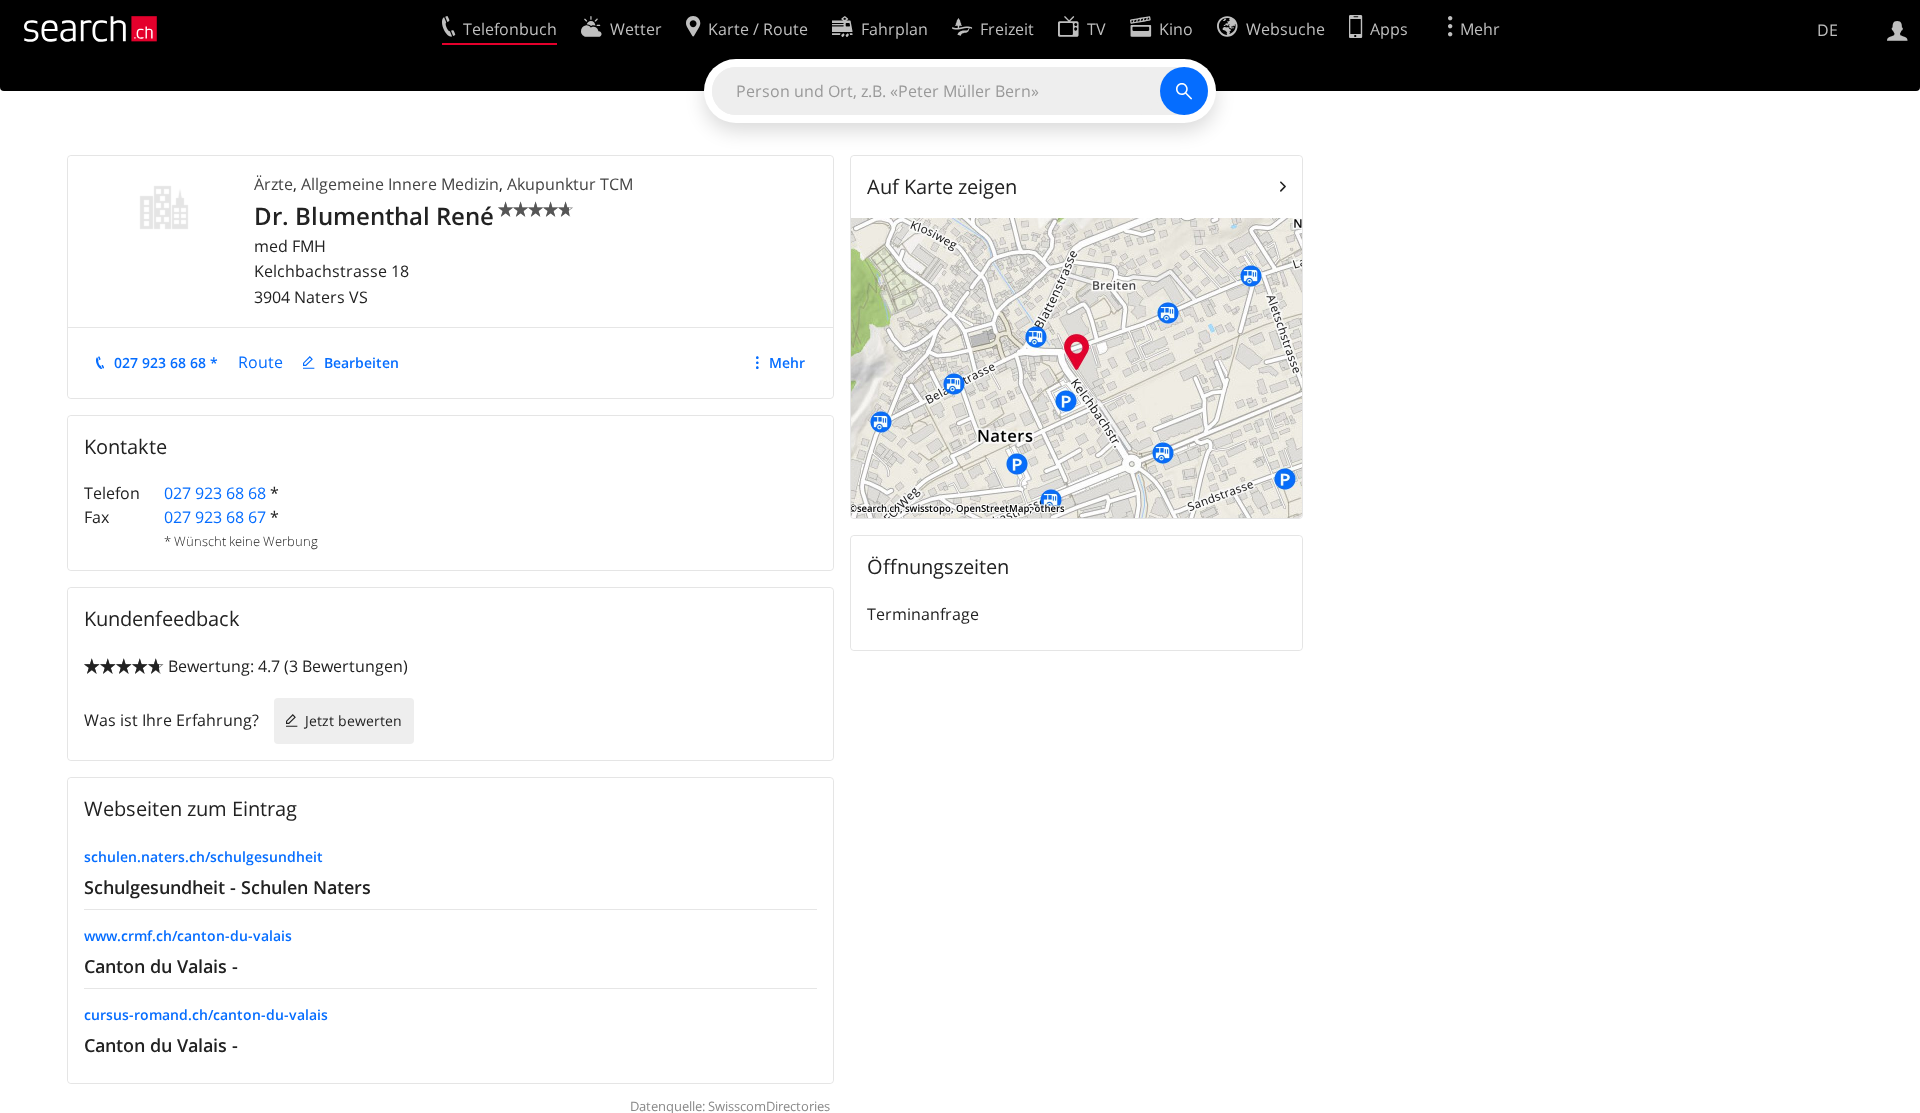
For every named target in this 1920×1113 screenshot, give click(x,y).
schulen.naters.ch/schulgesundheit (203, 856)
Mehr (787, 362)
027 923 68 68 (215, 493)
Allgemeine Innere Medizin (400, 184)
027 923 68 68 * (166, 362)
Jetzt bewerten (353, 720)
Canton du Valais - (161, 966)
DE (1827, 30)
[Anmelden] (1897, 29)
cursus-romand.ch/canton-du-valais (206, 1014)
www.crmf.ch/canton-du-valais (188, 935)
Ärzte (273, 184)
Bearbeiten (361, 362)
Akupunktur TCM (570, 184)
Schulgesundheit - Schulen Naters (227, 887)
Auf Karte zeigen (942, 186)
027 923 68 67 (215, 517)
